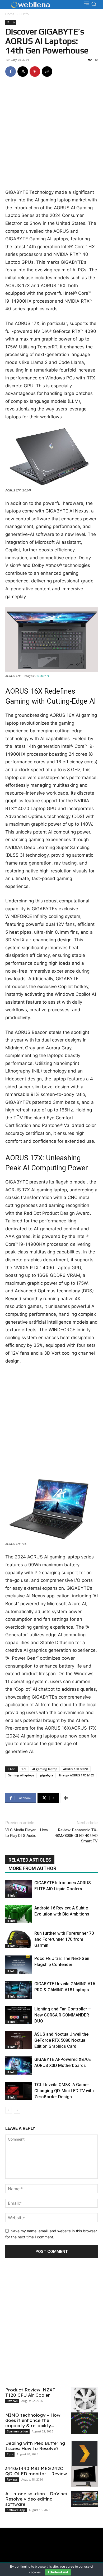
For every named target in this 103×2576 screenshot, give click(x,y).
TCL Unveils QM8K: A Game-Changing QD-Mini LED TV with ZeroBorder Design (64, 2091)
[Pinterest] (35, 72)
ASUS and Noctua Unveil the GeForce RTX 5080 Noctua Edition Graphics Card (61, 2040)
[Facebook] (11, 72)
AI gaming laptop (45, 1769)
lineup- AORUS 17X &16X (77, 1775)
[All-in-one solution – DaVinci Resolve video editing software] (85, 2499)
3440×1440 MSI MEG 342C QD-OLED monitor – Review (36, 2471)
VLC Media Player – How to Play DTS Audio (27, 1833)
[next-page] (17, 2110)
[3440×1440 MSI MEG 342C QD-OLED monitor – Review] (85, 2476)
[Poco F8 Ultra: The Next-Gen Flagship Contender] (18, 1965)
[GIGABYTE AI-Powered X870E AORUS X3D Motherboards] (18, 2066)
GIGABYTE (43, 676)
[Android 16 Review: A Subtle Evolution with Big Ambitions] (18, 1914)
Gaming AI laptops (21, 1775)
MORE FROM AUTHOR (32, 1868)
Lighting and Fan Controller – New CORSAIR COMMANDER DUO (63, 2015)
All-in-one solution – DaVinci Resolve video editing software (36, 2499)
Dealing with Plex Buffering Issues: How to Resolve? (35, 2446)
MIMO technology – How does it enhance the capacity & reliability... (33, 2420)
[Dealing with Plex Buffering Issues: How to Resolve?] (85, 2454)
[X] (23, 72)
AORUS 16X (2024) (76, 1769)
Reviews (12, 2401)
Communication (17, 2431)
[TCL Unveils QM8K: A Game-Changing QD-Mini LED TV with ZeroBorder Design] (18, 2091)
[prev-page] (9, 2110)
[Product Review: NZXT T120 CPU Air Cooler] (85, 2402)
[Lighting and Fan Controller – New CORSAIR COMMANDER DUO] (18, 2015)
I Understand (58, 2572)
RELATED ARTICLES (30, 1860)
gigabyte (47, 1775)
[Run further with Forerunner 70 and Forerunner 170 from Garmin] (18, 1939)
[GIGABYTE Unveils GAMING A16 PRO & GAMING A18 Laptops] (18, 1990)
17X (24, 1769)
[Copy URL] (47, 72)
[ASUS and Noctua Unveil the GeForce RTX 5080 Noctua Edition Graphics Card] (18, 2040)
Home (10, 14)
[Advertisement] (51, 135)
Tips (10, 2454)
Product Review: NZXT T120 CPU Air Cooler (30, 2392)
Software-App (16, 2510)
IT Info (24, 14)
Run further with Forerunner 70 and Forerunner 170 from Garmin (64, 1939)
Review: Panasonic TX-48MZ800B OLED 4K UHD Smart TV (76, 1836)
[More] (66, 1798)
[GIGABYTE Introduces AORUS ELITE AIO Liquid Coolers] (18, 1889)
